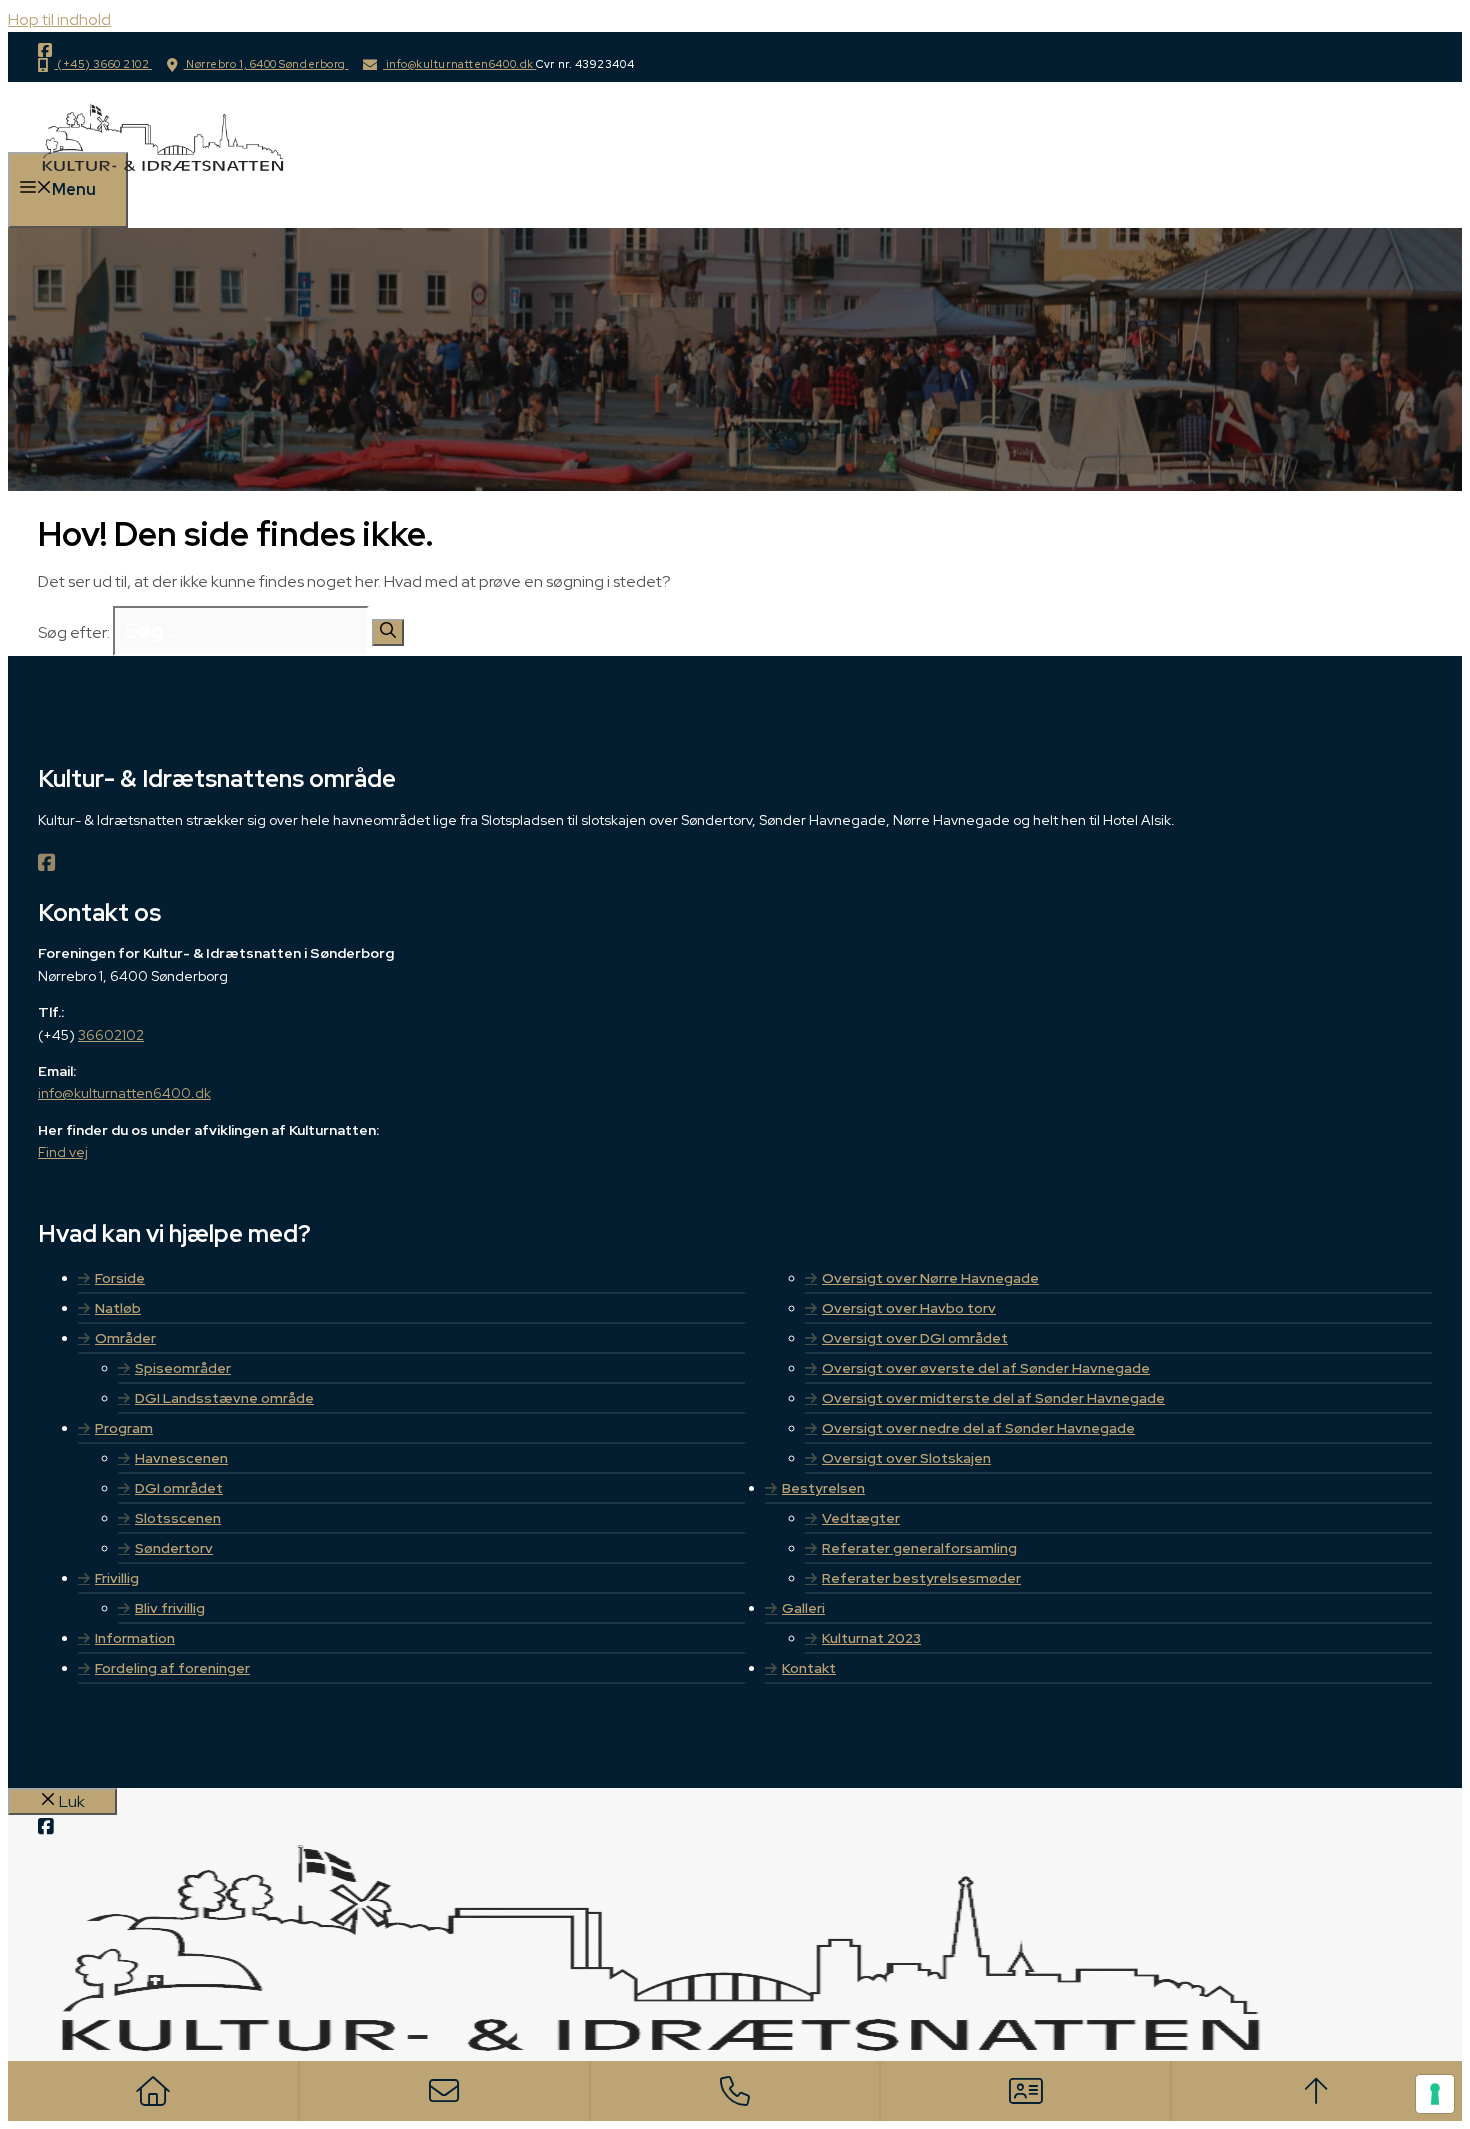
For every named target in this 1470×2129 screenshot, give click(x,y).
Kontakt (809, 1668)
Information (135, 1638)
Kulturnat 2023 (871, 1638)
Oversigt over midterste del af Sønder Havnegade (993, 1398)
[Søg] (388, 632)
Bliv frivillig (170, 1608)
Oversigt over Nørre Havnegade (930, 1278)
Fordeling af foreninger (172, 1668)
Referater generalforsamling (919, 1548)
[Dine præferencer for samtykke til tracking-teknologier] (1435, 2094)
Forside (120, 1278)
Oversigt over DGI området (915, 1338)
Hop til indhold (59, 19)
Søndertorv (174, 1548)
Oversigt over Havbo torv (909, 1308)
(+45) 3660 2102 (103, 64)
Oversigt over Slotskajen (906, 1458)
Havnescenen (181, 1458)
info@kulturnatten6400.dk (459, 64)
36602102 (111, 1035)
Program (124, 1428)
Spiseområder (183, 1368)
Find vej (63, 1152)
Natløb (118, 1308)
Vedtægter (861, 1518)
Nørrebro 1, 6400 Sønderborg (265, 64)
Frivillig (117, 1578)
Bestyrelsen (823, 1488)
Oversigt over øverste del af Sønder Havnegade (986, 1368)
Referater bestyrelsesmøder (921, 1578)
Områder (125, 1338)
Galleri (803, 1608)
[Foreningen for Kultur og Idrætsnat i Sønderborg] (161, 186)
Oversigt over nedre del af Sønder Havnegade (978, 1428)
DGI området (179, 1488)
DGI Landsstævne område (224, 1398)
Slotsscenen (178, 1518)
